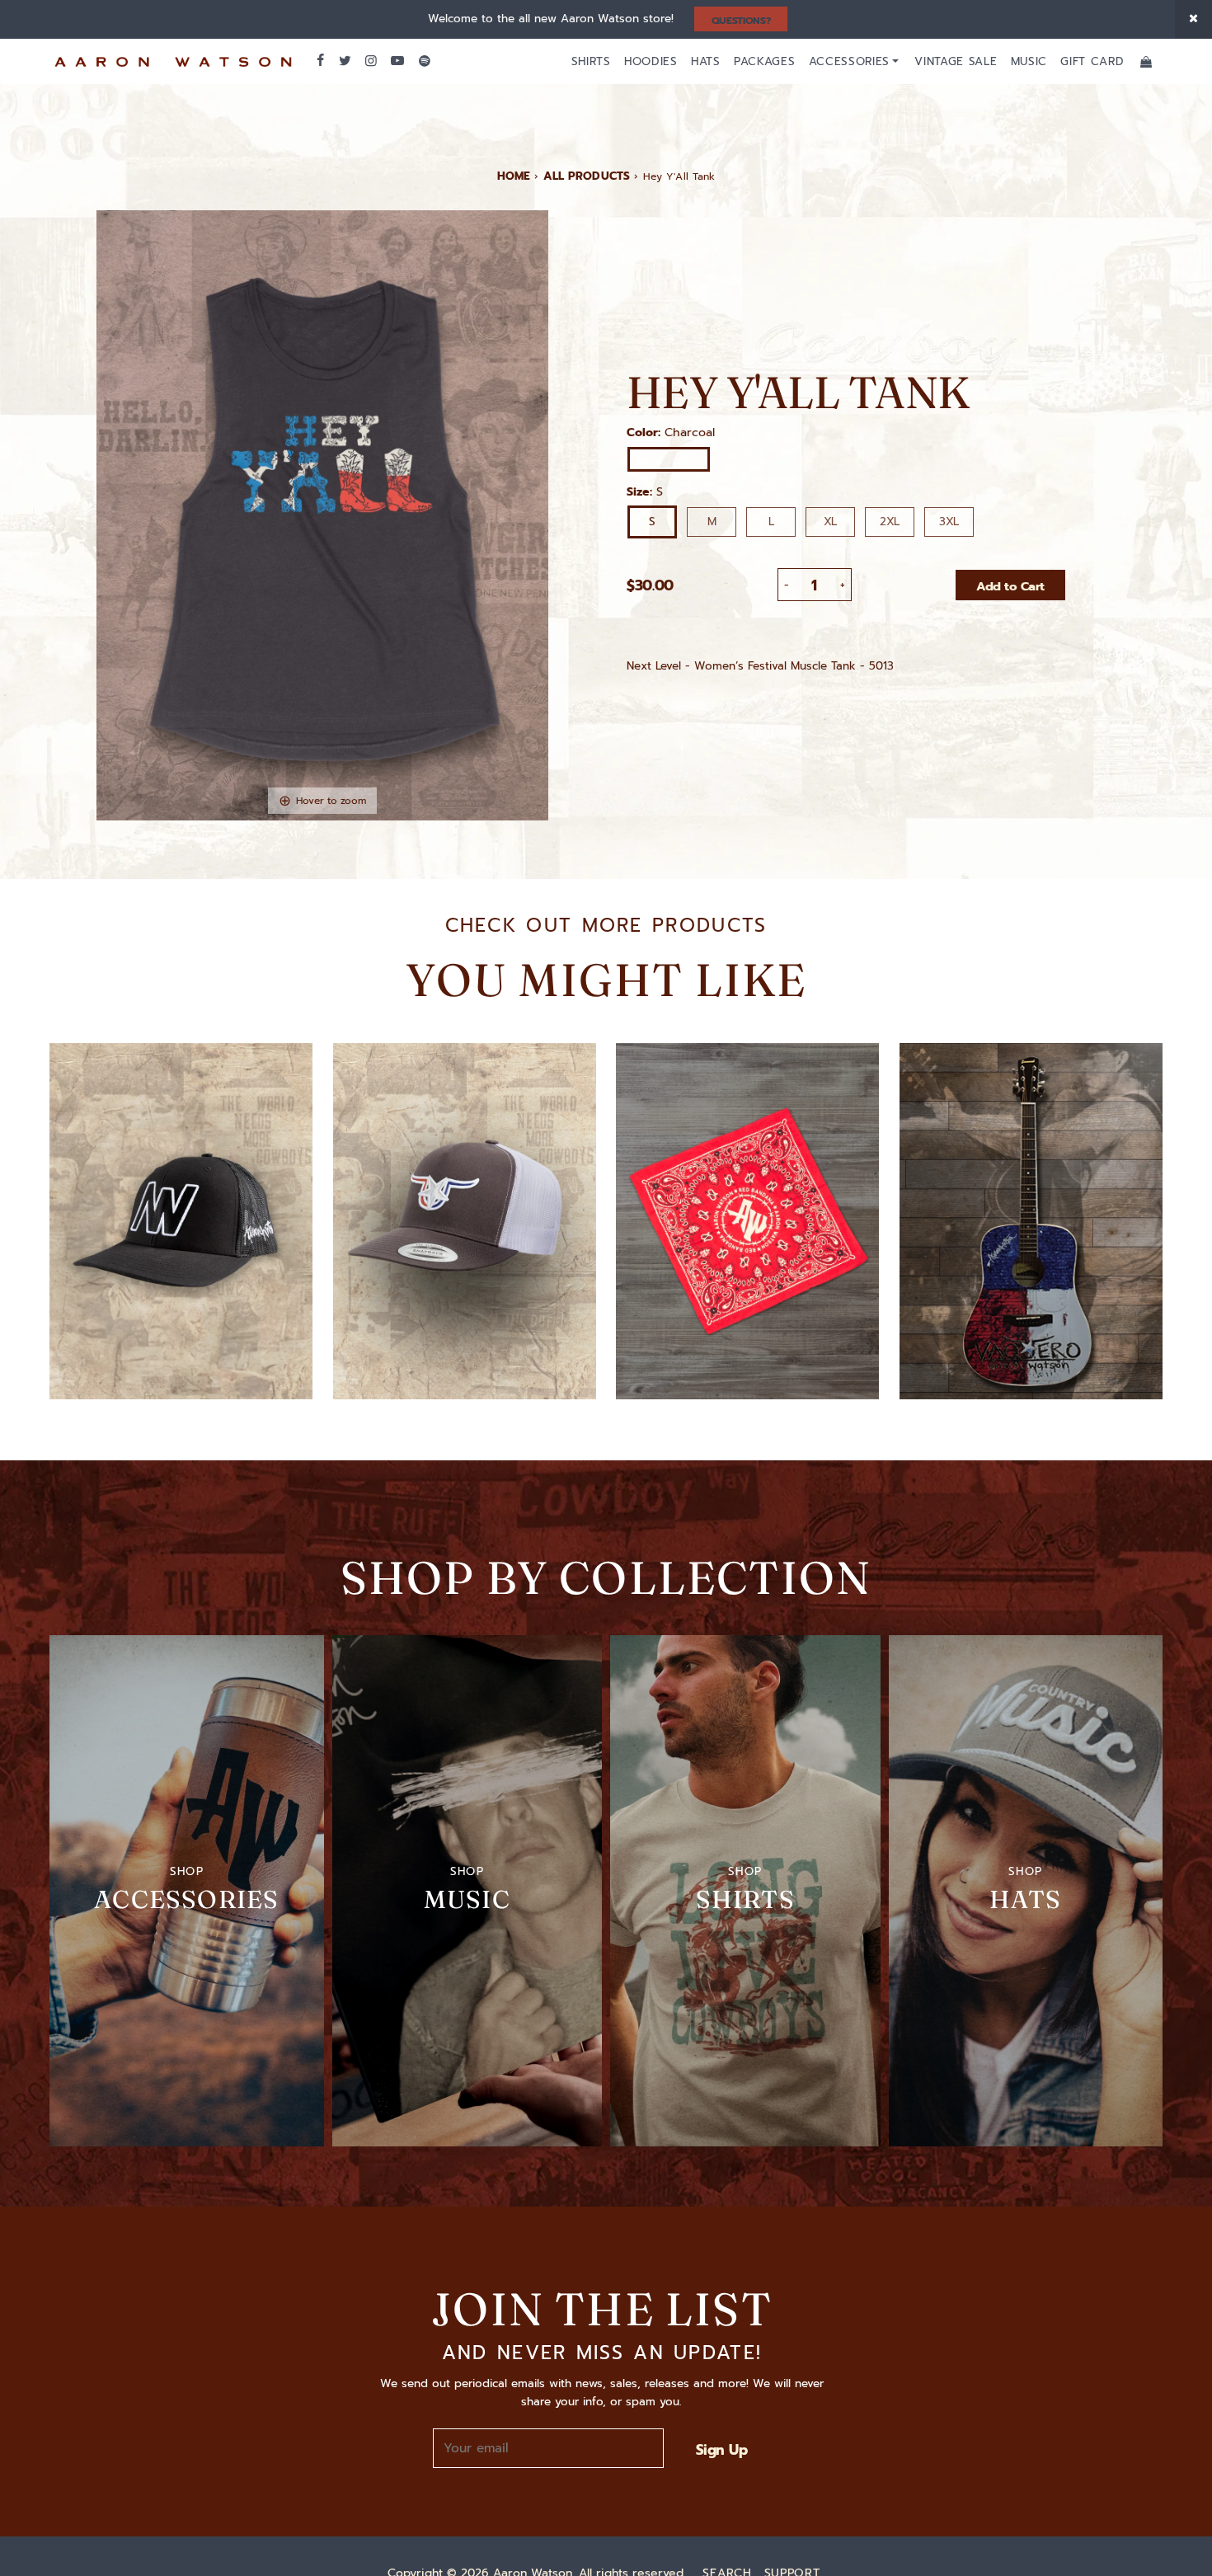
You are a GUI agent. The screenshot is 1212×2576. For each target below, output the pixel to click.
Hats (706, 61)
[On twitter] (344, 61)
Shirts (591, 61)
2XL (890, 522)
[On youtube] (397, 61)
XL (830, 522)
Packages (764, 61)
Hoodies (651, 61)
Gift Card (1092, 61)
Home (514, 176)
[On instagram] (371, 61)
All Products (587, 176)
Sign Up (721, 2450)
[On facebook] (320, 61)
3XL (949, 522)
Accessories (849, 61)
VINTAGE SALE (956, 61)
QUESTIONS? (741, 21)
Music (1029, 61)
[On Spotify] (425, 61)
